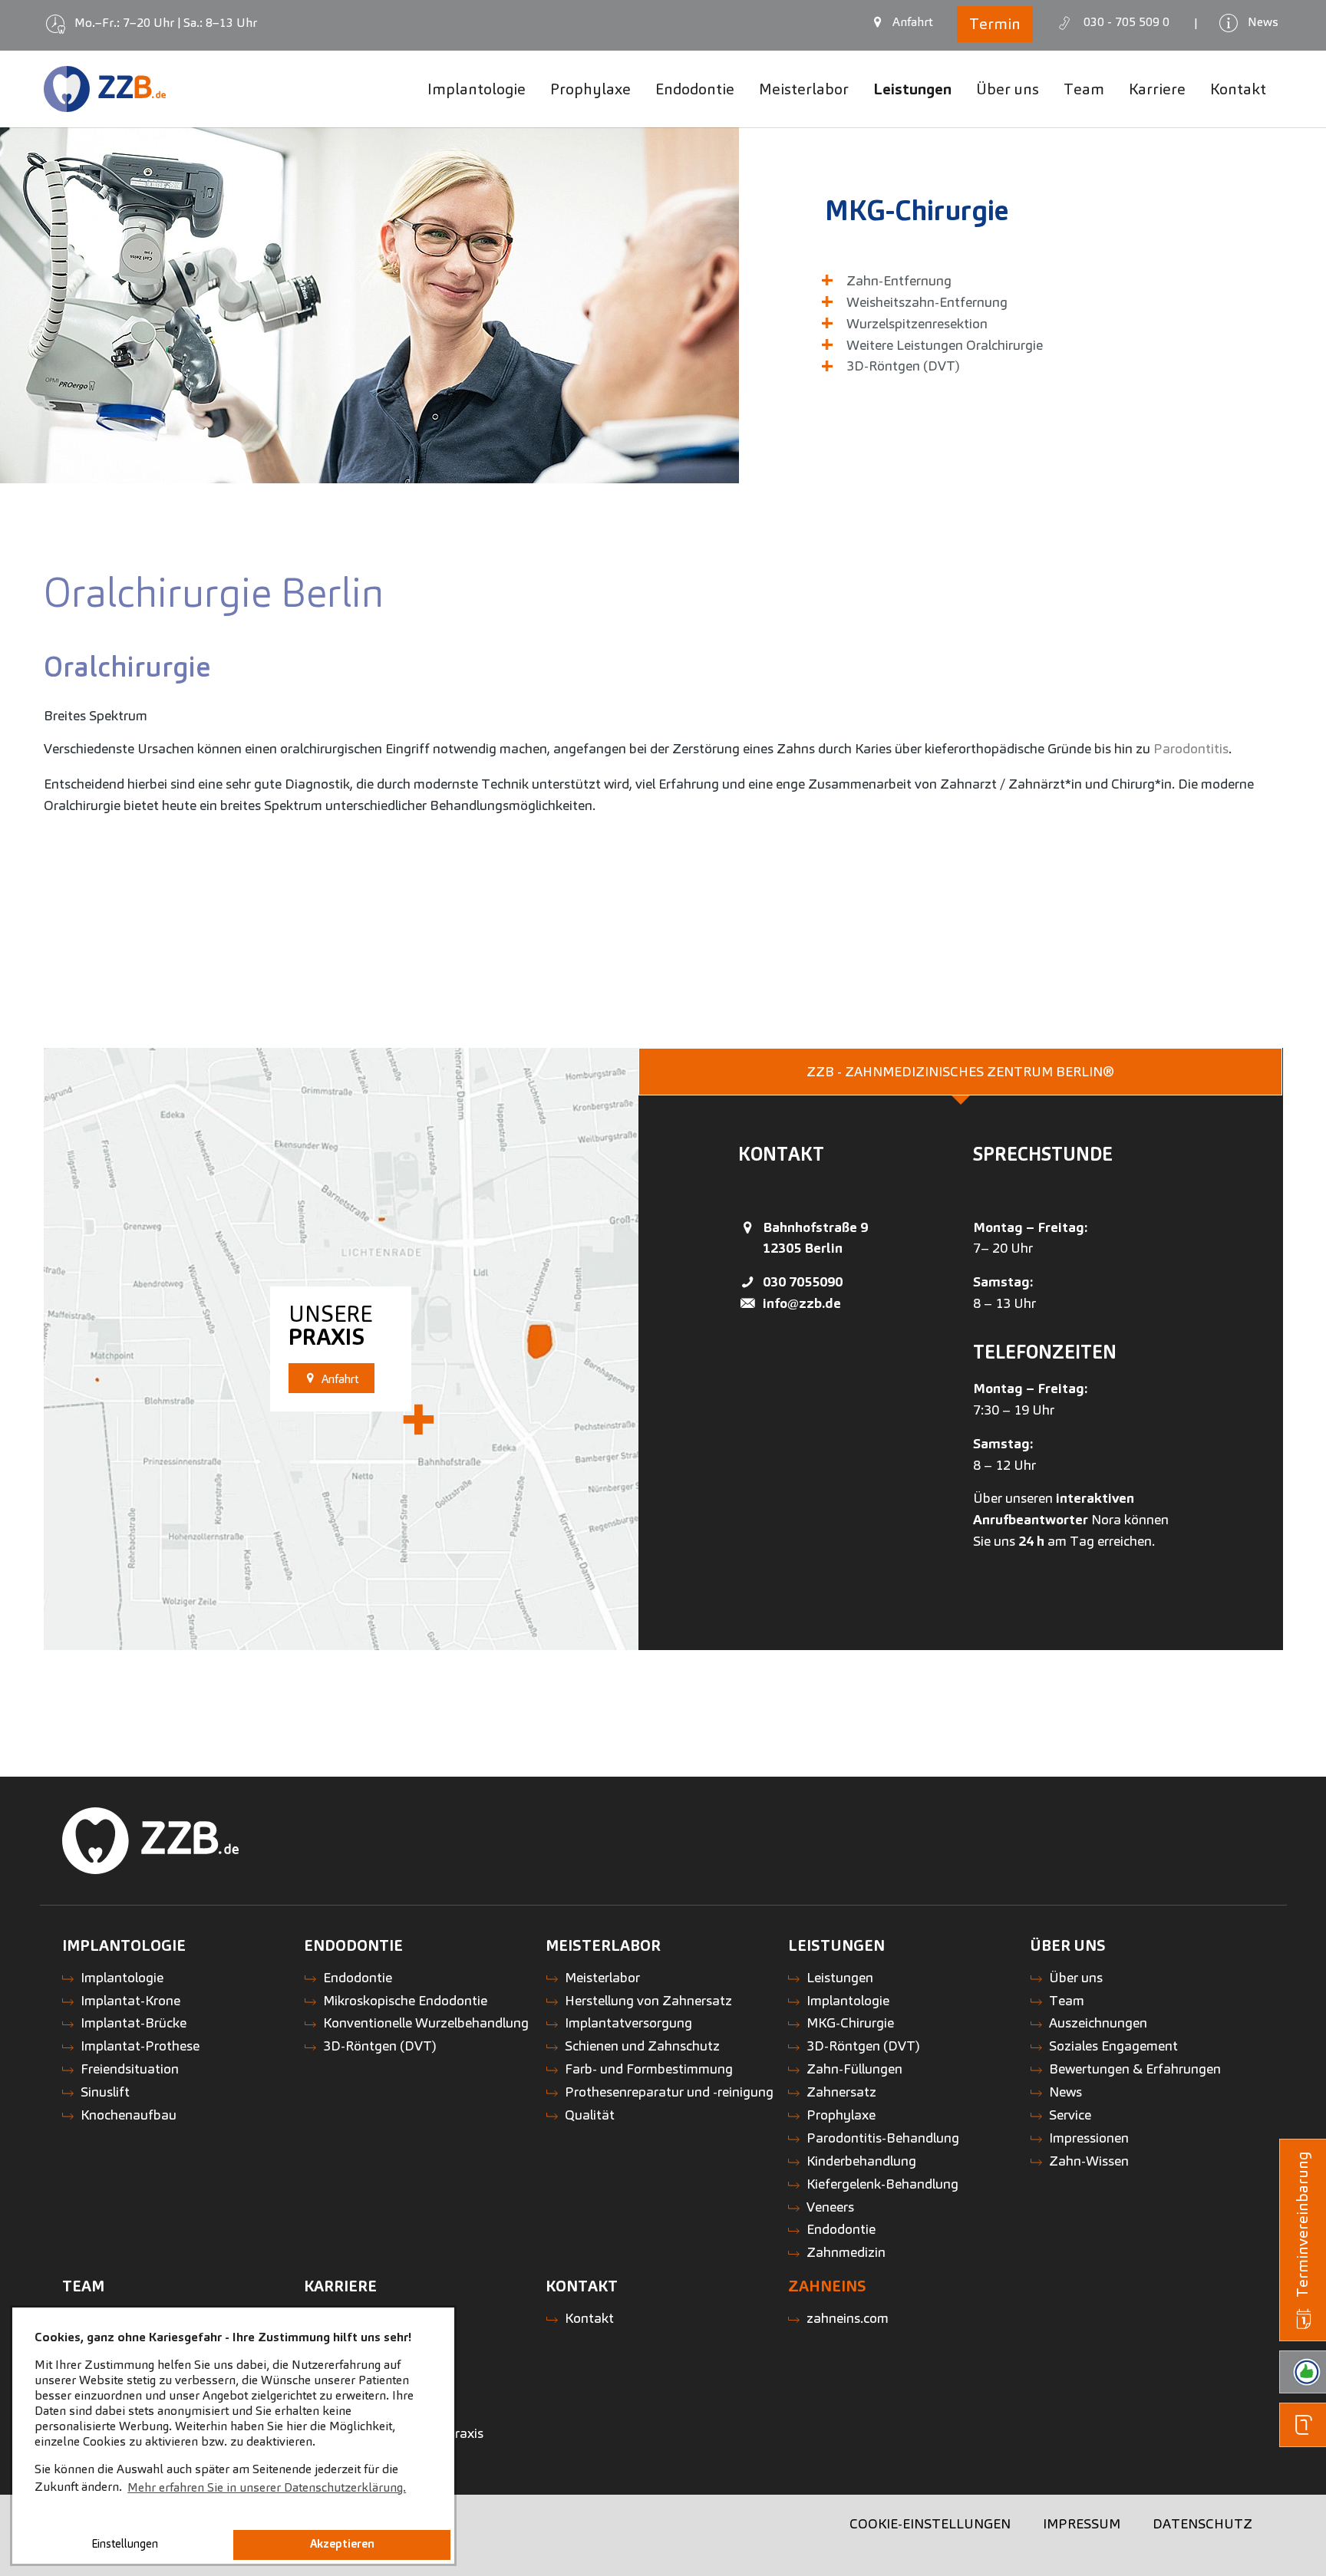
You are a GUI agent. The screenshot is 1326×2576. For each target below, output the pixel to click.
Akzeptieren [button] (342, 2544)
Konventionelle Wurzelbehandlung (426, 2023)
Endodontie (358, 1977)
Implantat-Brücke (134, 2023)
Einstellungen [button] (125, 2544)
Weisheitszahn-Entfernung (927, 302)
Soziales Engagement (1113, 2046)
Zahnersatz (841, 2092)
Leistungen (840, 1977)
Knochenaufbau (129, 2115)
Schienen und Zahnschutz (642, 2046)
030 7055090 (803, 1281)
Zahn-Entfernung (899, 280)
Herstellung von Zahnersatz (648, 2000)
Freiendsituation (130, 2069)
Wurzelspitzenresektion (917, 323)
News (1065, 2092)
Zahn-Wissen (1089, 2161)
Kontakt (589, 2318)
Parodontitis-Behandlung (883, 2138)
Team (1067, 2000)
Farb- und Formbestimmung (649, 2069)
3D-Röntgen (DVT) (903, 366)
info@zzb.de (802, 1303)
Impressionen (1089, 2138)
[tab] (961, 1072)
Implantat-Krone (130, 2000)
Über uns (1076, 1977)
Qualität (590, 2115)
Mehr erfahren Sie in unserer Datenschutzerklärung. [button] (267, 2487)
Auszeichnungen (1098, 2023)
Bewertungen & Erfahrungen (1135, 2069)
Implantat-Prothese (140, 2046)
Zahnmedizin (846, 2252)
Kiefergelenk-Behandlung (882, 2184)
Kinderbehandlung (861, 2161)
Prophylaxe (841, 2115)
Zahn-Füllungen (854, 2069)
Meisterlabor (602, 1977)
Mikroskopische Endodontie (405, 2000)
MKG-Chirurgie (917, 210)
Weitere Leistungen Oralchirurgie (945, 345)
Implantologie (122, 1977)
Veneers (830, 2207)
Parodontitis (1191, 748)
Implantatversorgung (628, 2023)
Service (1070, 2115)
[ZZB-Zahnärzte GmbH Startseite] (105, 89)
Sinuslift (105, 2092)
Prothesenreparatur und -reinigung (669, 2092)
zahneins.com (848, 2318)
